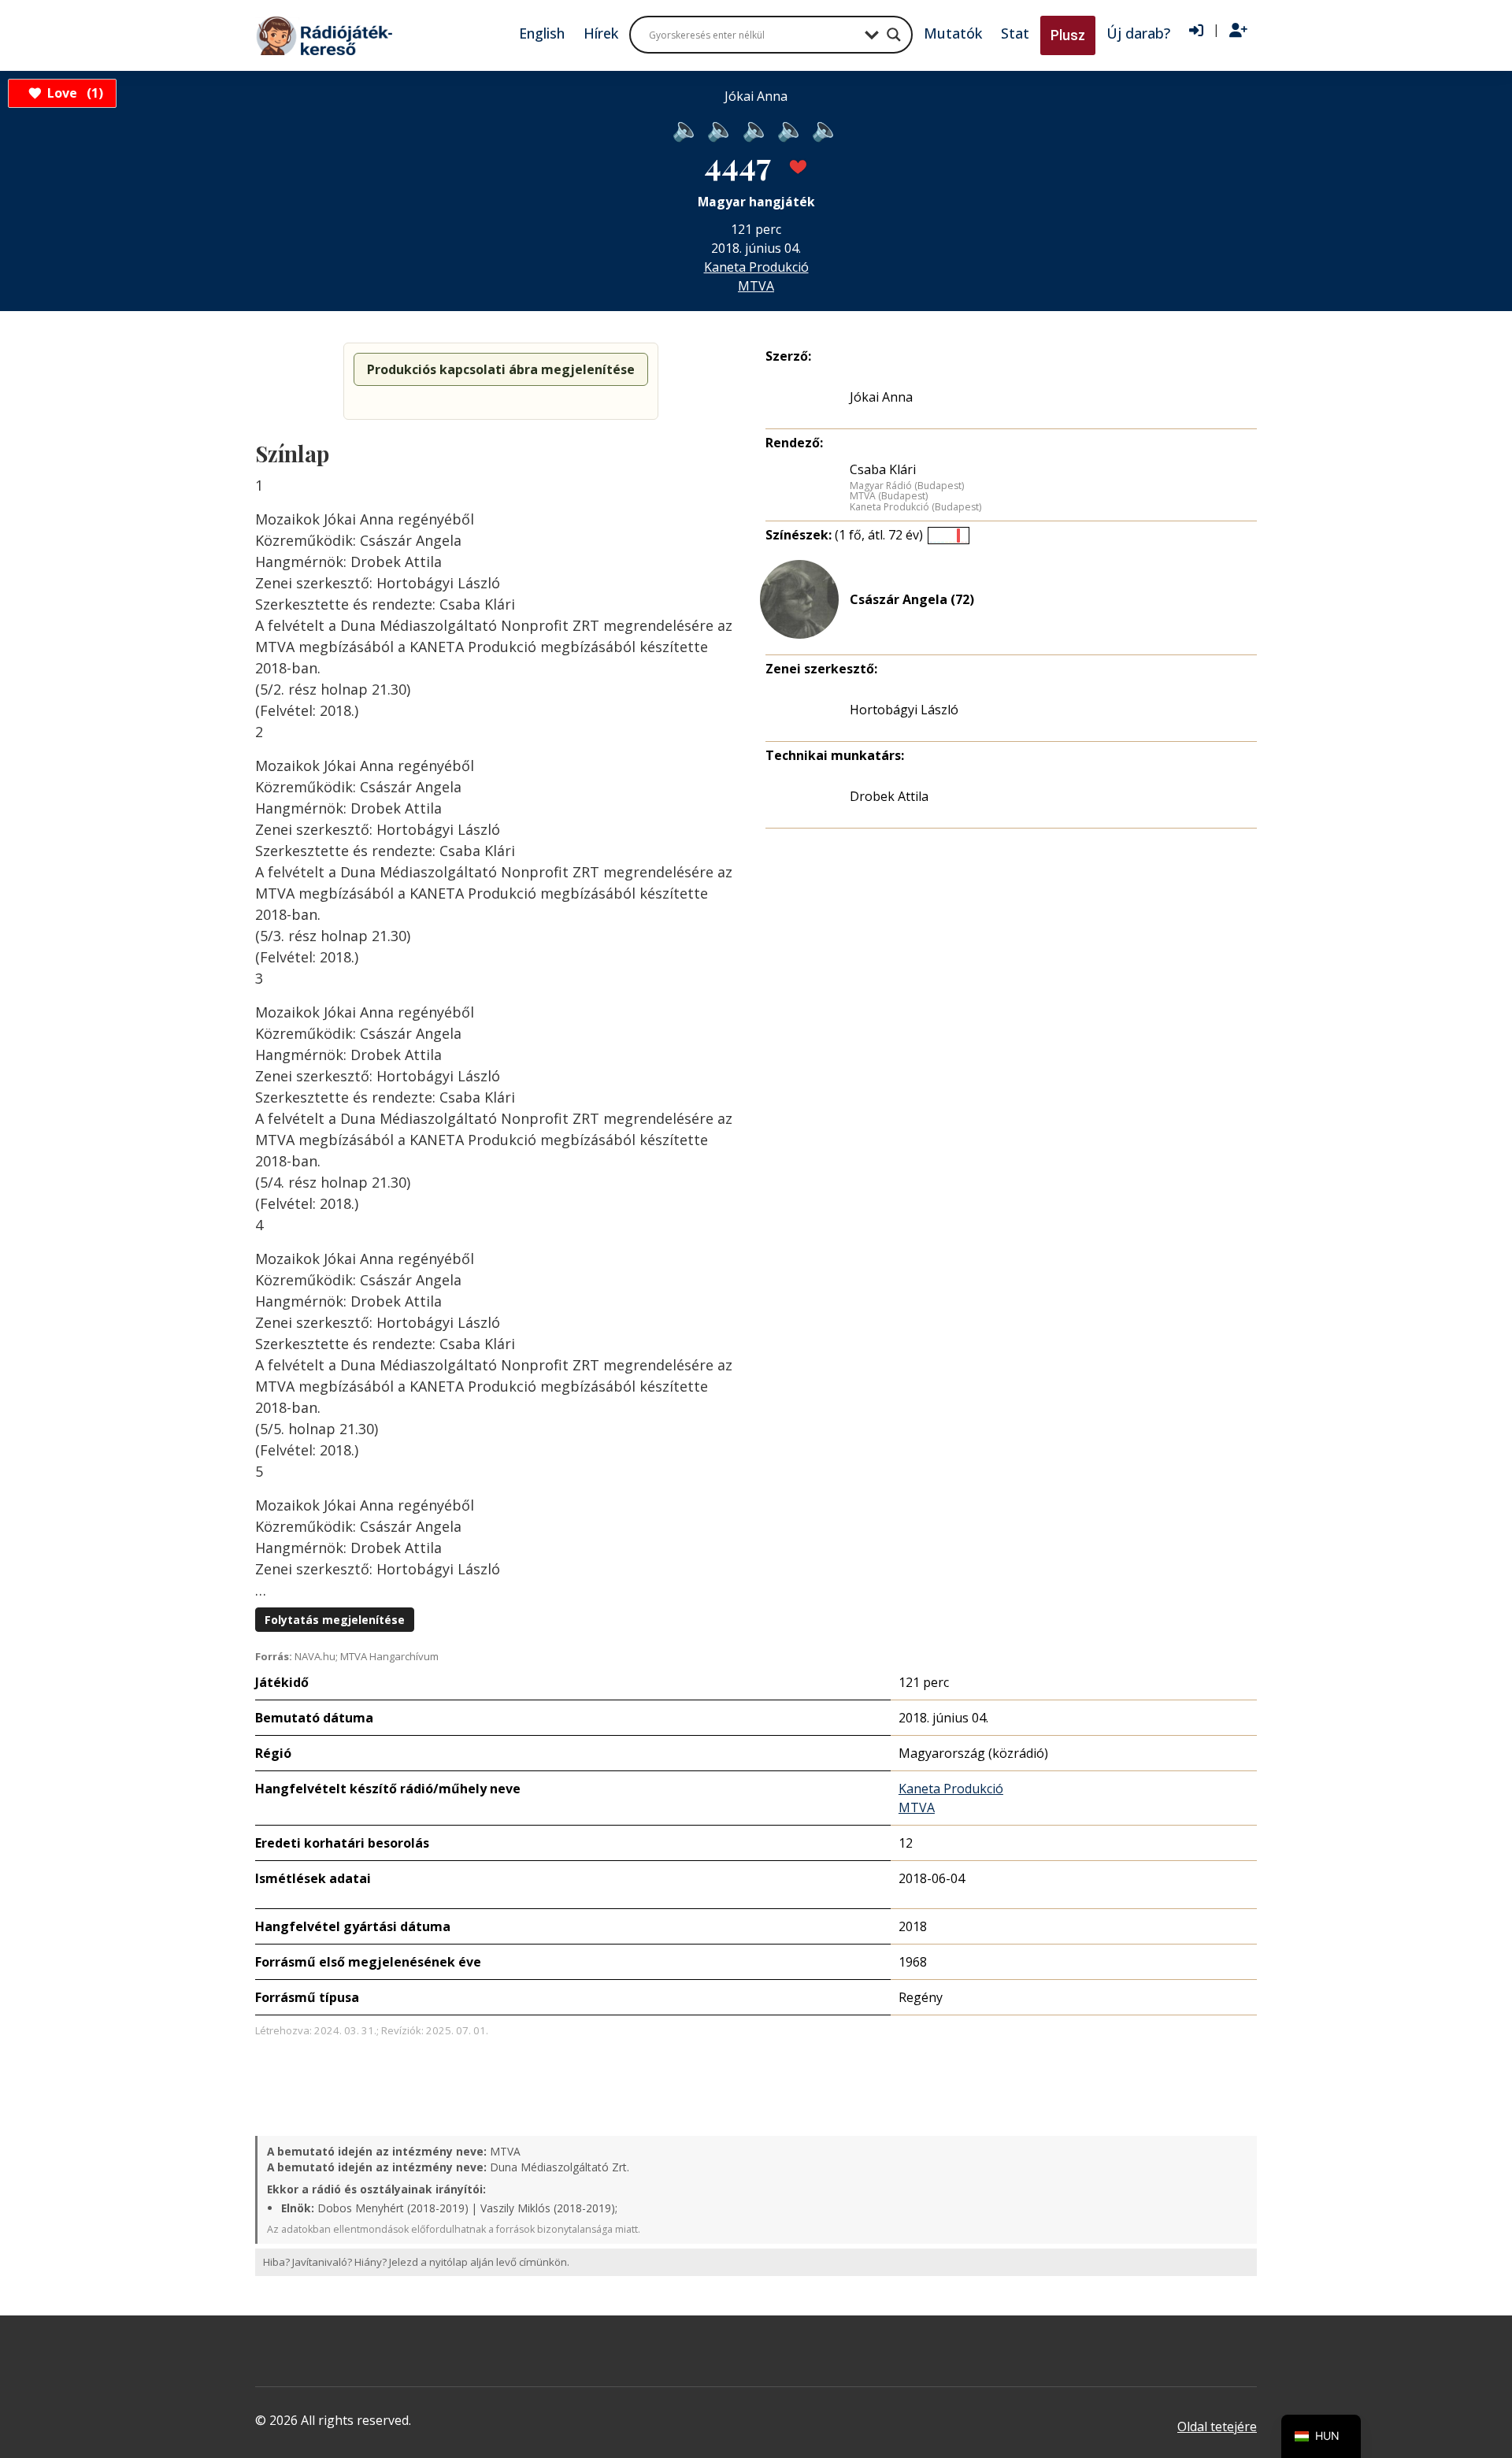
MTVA (756, 286)
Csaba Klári (883, 469)
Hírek (601, 33)
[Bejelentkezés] (1196, 31)
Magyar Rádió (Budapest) (907, 486)
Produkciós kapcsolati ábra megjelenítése (501, 369)
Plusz (1068, 35)
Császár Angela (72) (912, 599)
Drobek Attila (889, 796)
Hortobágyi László (904, 710)
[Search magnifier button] (894, 35)
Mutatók (953, 33)
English (542, 33)
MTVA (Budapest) (889, 496)
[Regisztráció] (1238, 31)
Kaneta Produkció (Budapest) (915, 507)
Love (73, 93)
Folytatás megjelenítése (335, 1620)
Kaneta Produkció (756, 267)
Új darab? (1138, 33)
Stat (1015, 33)
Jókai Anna (881, 397)
